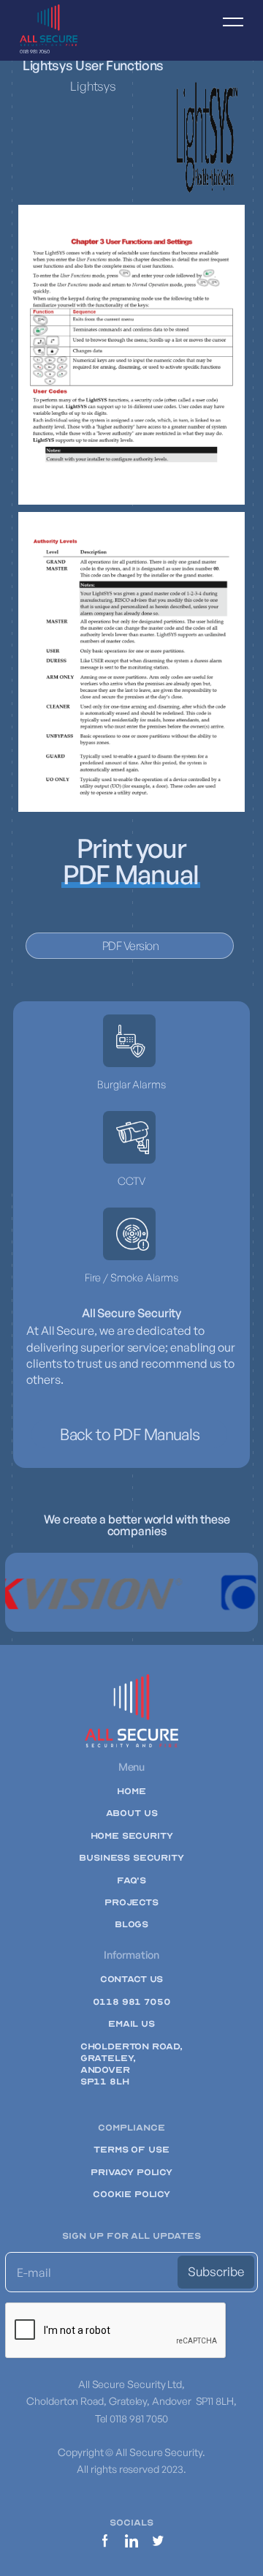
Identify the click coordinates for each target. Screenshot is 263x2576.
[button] (226, 30)
